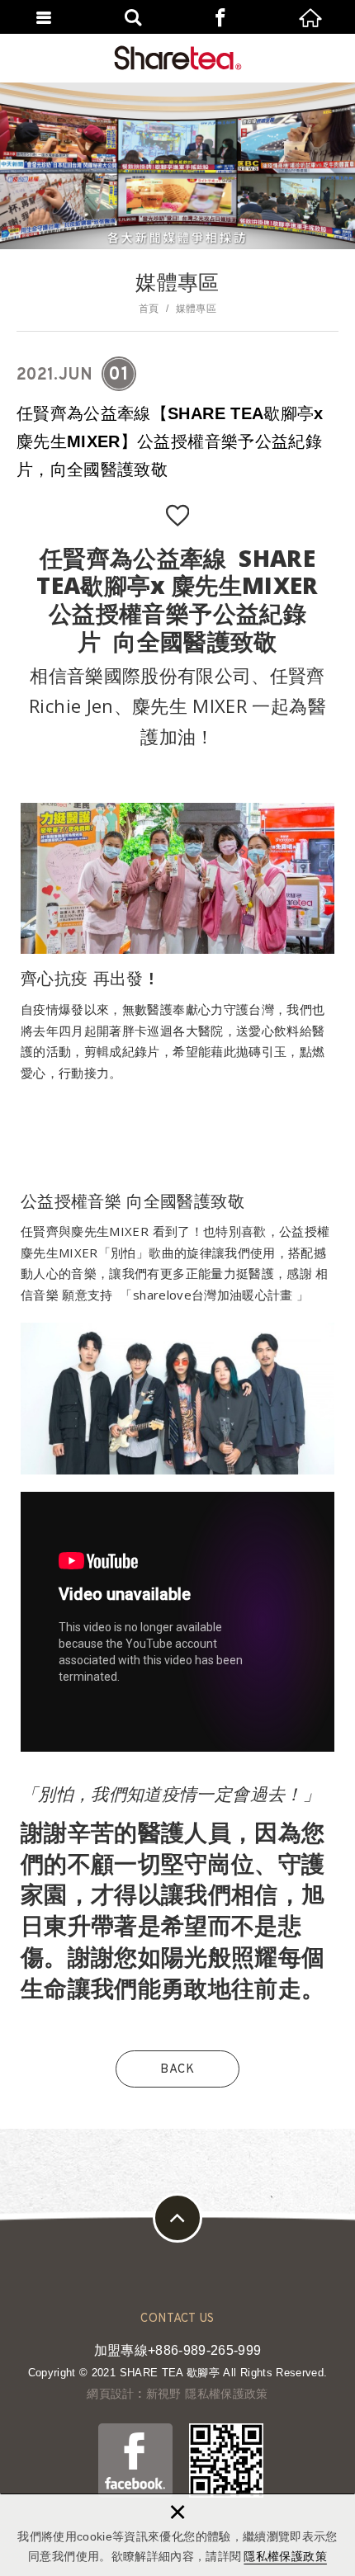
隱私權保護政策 (285, 2556)
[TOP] (177, 2218)
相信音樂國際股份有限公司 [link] (140, 675)
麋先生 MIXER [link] (189, 705)
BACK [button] (177, 2070)
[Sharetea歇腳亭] (178, 58)
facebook (222, 17)
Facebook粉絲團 (135, 2460)
